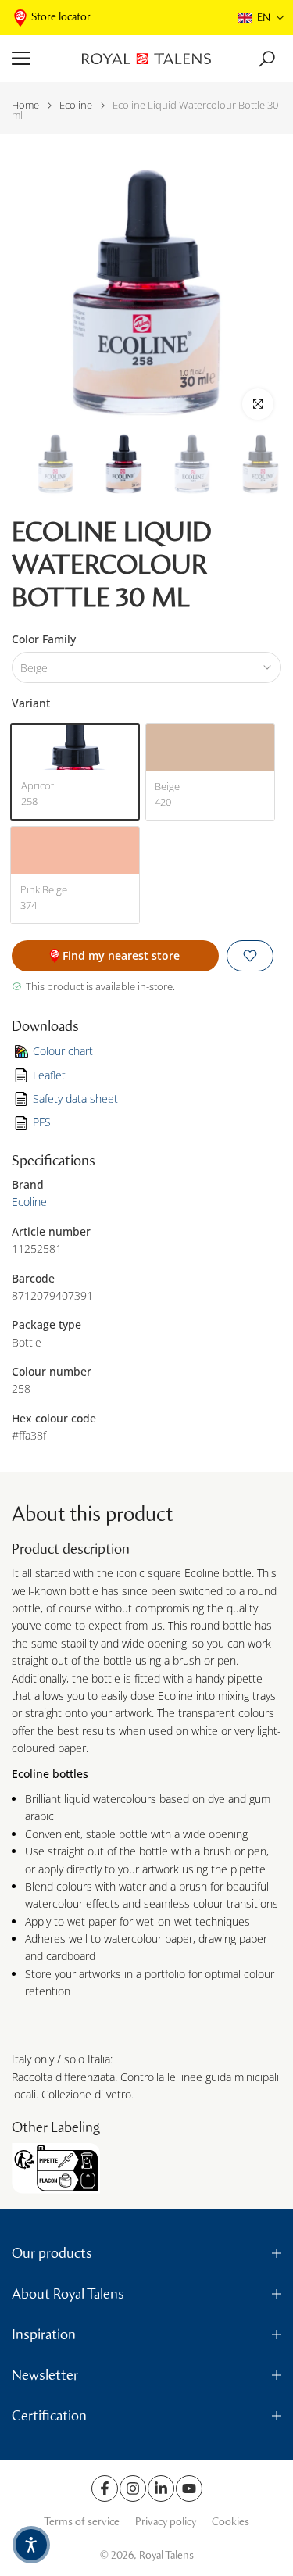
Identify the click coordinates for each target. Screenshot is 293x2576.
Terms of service (82, 2522)
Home (25, 105)
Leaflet (49, 1075)
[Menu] (41, 59)
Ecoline (76, 105)
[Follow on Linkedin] (161, 2488)
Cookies (230, 2522)
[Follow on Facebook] (105, 2488)
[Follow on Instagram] (133, 2488)
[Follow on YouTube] (189, 2488)
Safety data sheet (75, 1098)
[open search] (267, 59)
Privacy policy (166, 2522)
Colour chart (63, 1051)
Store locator (61, 17)
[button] (261, 18)
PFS (42, 1122)
